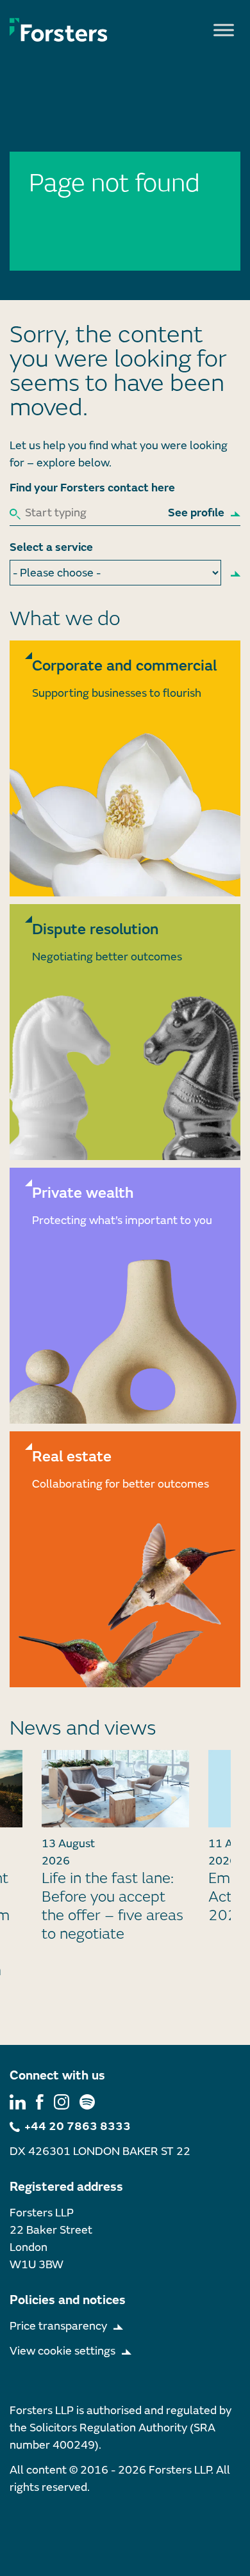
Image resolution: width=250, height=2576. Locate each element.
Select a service (51, 547)
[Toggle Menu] (224, 30)
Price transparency (58, 2326)
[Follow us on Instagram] (62, 2102)
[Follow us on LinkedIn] (18, 2102)
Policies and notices (68, 2300)
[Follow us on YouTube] (87, 2102)
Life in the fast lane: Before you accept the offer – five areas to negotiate (113, 1906)
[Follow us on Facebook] (40, 2102)
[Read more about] (125, 768)
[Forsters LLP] (59, 29)
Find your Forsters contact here (92, 488)
